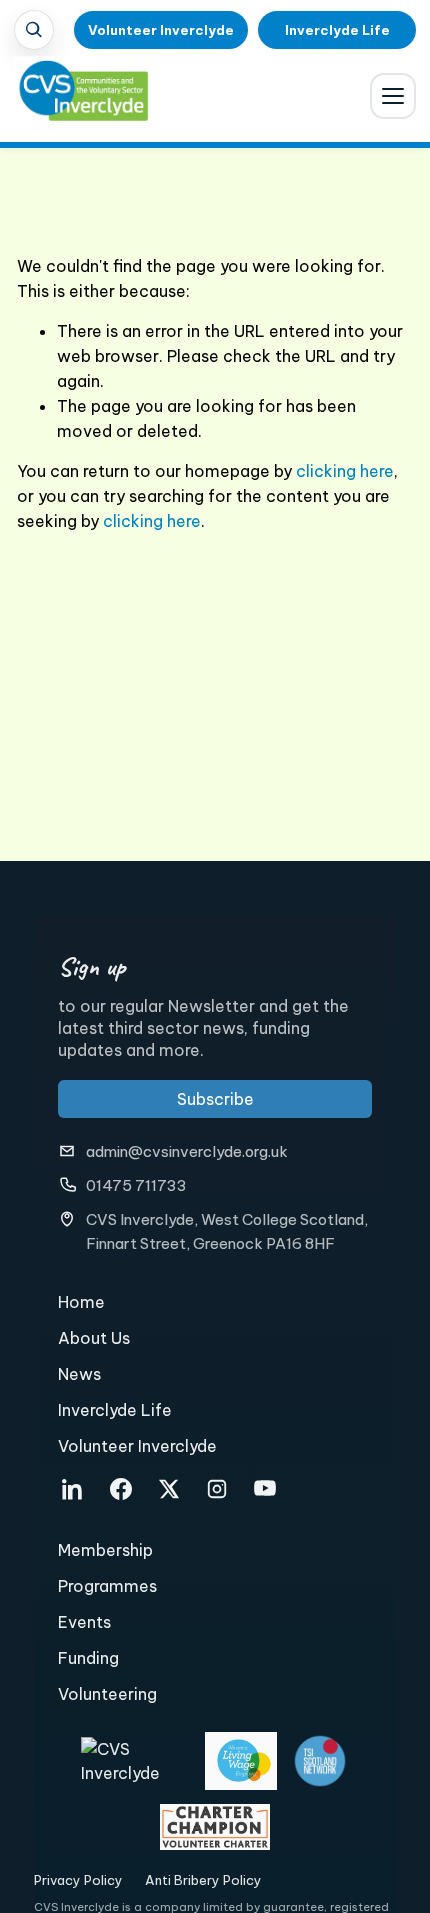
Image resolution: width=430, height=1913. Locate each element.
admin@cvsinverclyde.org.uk (187, 1151)
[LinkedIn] (73, 1489)
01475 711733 (136, 1185)
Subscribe (215, 1099)
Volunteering (107, 1694)
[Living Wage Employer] (241, 1761)
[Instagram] (217, 1489)
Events (84, 1622)
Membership (105, 1550)
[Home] (70, 100)
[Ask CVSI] (34, 30)
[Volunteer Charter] (215, 1827)
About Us (94, 1338)
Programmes (107, 1586)
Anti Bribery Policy (203, 1880)
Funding (88, 1658)
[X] (169, 1489)
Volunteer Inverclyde (161, 30)
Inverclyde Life (337, 30)
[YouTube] (265, 1489)
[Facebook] (121, 1489)
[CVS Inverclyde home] (136, 1761)
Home (81, 1302)
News (79, 1374)
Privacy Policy (78, 1880)
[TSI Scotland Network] (320, 1761)
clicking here (345, 471)
